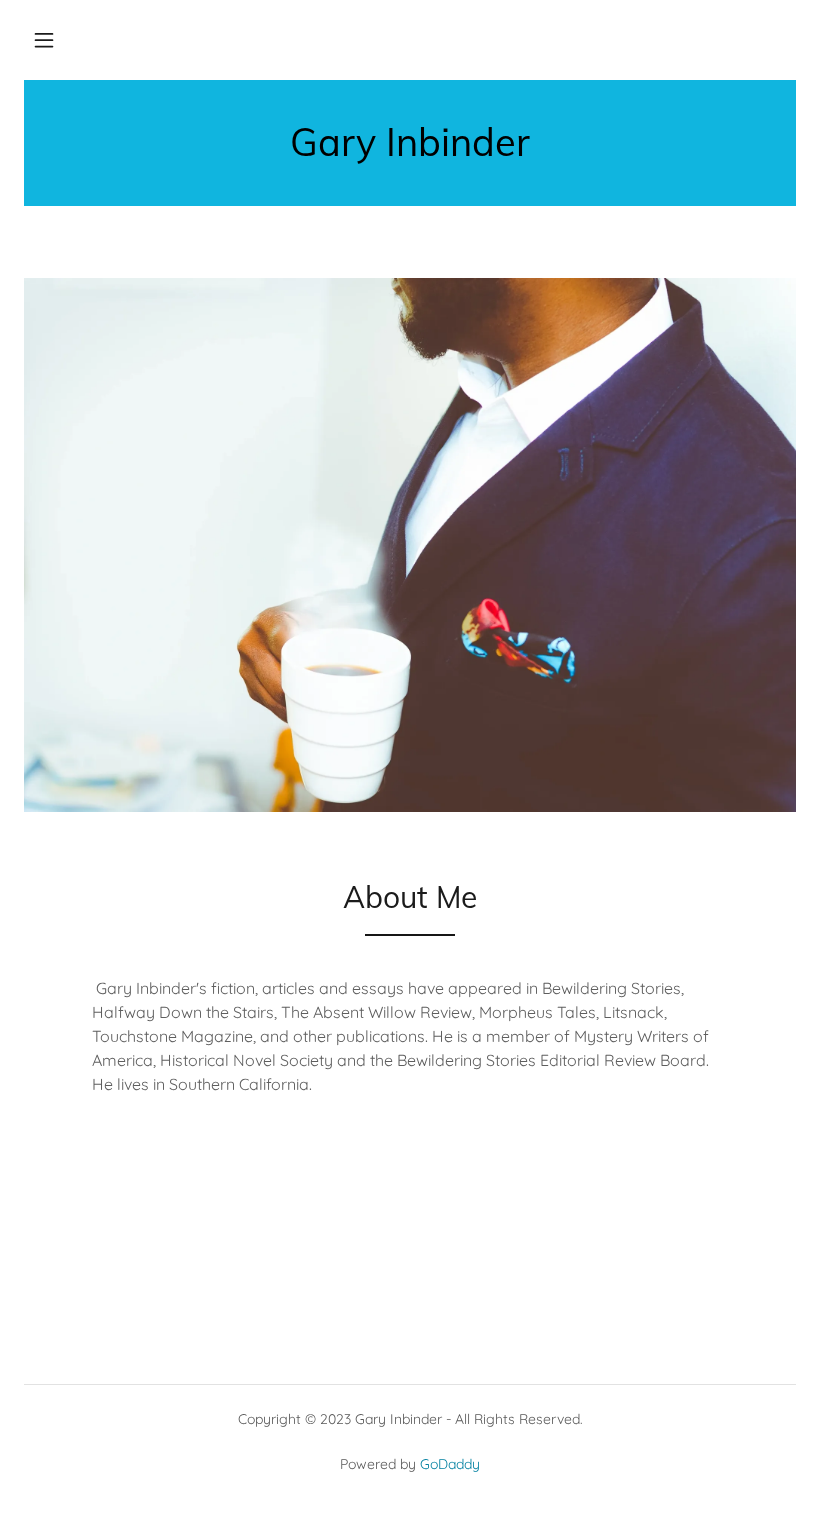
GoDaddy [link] (450, 1464)
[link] (410, 150)
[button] (44, 40)
